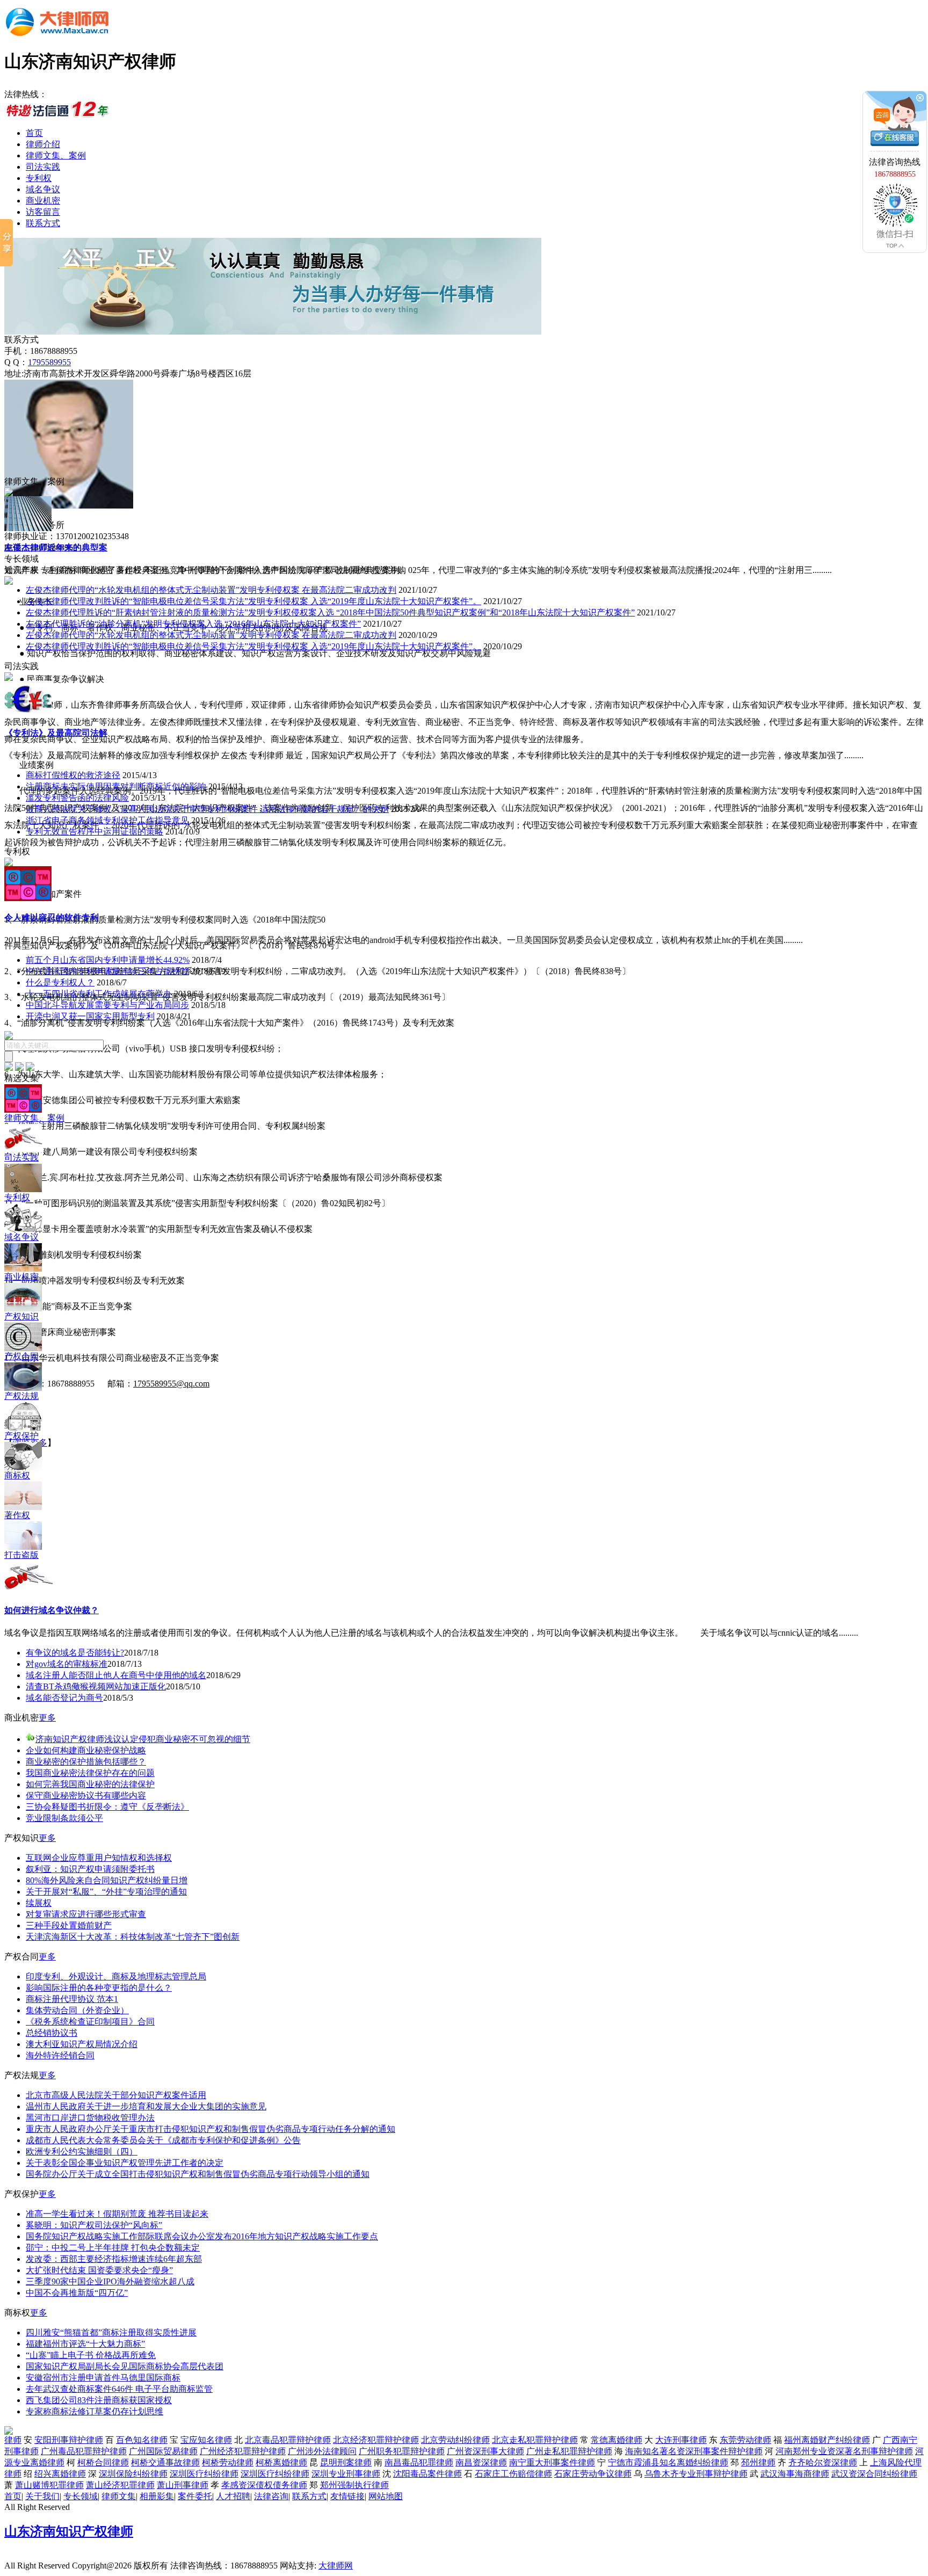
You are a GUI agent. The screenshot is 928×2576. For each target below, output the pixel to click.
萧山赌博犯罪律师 (49, 2485)
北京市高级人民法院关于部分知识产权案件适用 (116, 2095)
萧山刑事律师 (183, 2485)
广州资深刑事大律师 (485, 2451)
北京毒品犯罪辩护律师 (288, 2440)
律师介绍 (43, 144)
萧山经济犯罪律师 (120, 2485)
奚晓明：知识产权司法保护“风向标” (94, 2225)
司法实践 (43, 167)
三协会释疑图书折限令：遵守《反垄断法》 (107, 1807)
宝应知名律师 (206, 2440)
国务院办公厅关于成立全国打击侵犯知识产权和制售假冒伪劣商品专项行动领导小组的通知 (198, 2174)
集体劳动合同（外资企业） (77, 2010)
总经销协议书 (52, 2033)
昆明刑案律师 (346, 2462)
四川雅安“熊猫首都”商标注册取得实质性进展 (111, 2332)
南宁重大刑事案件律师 (552, 2462)
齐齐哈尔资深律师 (823, 2462)
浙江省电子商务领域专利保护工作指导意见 (107, 820)
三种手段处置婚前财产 (69, 1925)
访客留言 (43, 212)
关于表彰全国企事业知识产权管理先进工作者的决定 (125, 2163)
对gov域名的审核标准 (67, 1664)
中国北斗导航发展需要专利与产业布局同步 (107, 1005)
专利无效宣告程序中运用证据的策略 (95, 832)
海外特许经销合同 (60, 2055)
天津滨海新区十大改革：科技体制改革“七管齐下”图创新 (133, 1937)
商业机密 (43, 201)
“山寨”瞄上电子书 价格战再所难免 (91, 2355)
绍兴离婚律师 (60, 2474)
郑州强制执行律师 (354, 2485)
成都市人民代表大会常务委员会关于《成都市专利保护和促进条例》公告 (163, 2140)
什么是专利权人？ (60, 982)
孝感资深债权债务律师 (264, 2485)
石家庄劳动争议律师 (593, 2474)
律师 (13, 2440)
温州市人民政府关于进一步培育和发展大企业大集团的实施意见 (146, 2106)
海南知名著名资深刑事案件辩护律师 (694, 2451)
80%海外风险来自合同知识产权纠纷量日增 (107, 1880)
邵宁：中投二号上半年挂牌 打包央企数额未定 (113, 2248)
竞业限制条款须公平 (64, 1818)
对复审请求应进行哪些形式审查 (86, 1914)
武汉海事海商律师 (795, 2474)
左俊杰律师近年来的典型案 (56, 547)
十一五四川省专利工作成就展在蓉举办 (99, 994)
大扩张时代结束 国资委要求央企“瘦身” (99, 2270)
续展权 (39, 1903)
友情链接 (347, 2496)
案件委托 (195, 2496)
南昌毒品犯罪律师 (419, 2462)
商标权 (17, 1475)
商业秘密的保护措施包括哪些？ (86, 1762)
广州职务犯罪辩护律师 (402, 2451)
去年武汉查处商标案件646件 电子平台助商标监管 (119, 2389)
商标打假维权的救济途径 (73, 775)
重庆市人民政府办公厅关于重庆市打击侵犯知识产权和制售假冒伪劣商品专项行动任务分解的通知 (211, 2129)
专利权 (39, 178)
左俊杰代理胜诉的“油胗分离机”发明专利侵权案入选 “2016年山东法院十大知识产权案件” (193, 624)
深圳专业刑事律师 (346, 2474)
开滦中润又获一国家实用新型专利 (90, 1016)
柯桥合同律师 (103, 2462)
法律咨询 (271, 2496)
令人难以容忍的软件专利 (52, 917)
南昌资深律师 (481, 2462)
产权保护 (21, 1436)
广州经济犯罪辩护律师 (243, 2451)
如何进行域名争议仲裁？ (52, 1610)
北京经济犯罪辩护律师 (376, 2440)
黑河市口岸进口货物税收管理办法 (90, 2118)
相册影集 (157, 2496)
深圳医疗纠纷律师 (204, 2474)
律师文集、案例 (56, 155)
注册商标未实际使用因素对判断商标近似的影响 (116, 786)
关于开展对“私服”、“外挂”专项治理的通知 (106, 1892)
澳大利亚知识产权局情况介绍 (82, 2044)
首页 (34, 133)
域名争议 (43, 189)
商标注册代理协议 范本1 (72, 1999)
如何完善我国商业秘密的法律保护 (90, 1784)
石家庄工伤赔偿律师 (513, 2474)
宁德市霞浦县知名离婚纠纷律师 (668, 2462)
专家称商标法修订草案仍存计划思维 (95, 2411)
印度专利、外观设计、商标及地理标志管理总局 (116, 1976)
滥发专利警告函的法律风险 (77, 798)
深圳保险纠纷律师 (133, 2474)
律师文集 (119, 2496)
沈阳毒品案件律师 (427, 2474)
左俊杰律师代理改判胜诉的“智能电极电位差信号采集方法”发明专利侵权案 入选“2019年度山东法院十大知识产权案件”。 (253, 601)
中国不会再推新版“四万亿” (77, 2293)
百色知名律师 (142, 2440)
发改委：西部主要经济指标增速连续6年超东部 (114, 2259)
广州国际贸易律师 (163, 2451)
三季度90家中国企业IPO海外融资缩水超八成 (110, 2281)
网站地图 (386, 2496)
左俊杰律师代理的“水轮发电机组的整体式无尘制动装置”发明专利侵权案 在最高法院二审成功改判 (211, 590)
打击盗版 (21, 1555)
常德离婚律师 (617, 2440)
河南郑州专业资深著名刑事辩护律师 (844, 2451)
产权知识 (21, 1316)
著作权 (17, 1515)
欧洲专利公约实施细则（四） (82, 2151)
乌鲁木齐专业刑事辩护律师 (696, 2474)
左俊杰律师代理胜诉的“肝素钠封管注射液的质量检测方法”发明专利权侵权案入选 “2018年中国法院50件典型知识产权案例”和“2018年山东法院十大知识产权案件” (330, 612)
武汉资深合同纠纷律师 (874, 2474)
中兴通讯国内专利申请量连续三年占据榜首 (107, 971)
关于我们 (42, 2496)
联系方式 (43, 223)
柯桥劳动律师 (228, 2462)
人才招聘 (233, 2496)
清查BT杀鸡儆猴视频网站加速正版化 (96, 1686)
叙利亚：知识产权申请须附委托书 (90, 1869)
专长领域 (81, 2496)
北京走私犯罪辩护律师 (535, 2440)
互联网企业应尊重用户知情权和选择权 (99, 1858)
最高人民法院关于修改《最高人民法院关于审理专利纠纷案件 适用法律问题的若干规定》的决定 (207, 809)
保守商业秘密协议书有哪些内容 (86, 1795)
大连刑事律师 (681, 2440)
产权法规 (21, 1396)
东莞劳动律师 (745, 2440)
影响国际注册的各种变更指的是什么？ (99, 1988)
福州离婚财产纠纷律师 (827, 2440)
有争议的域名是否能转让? (75, 1653)
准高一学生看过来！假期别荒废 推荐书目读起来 (117, 2214)
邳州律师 (758, 2462)
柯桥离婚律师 (281, 2462)
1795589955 (49, 362)
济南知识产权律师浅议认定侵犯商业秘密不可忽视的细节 (143, 1739)
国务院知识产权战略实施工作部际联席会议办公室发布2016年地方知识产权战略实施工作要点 (202, 2236)
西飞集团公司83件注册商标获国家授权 (99, 2400)
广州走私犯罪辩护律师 (569, 2451)
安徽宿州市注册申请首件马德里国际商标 (103, 2378)
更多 (47, 1718)
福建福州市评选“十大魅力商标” (85, 2344)
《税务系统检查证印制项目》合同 (90, 2022)
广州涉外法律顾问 (322, 2451)
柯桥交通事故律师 (165, 2462)
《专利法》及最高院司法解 (56, 733)
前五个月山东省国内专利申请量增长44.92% (108, 960)
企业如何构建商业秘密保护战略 (86, 1750)
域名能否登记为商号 (64, 1698)
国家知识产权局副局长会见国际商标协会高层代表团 (125, 2366)
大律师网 (336, 2566)
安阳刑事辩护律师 (69, 2440)
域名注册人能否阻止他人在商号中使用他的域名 (116, 1675)
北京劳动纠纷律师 (455, 2440)
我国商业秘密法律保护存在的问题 (90, 1773)
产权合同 (21, 1356)
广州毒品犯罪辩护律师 (84, 2451)
